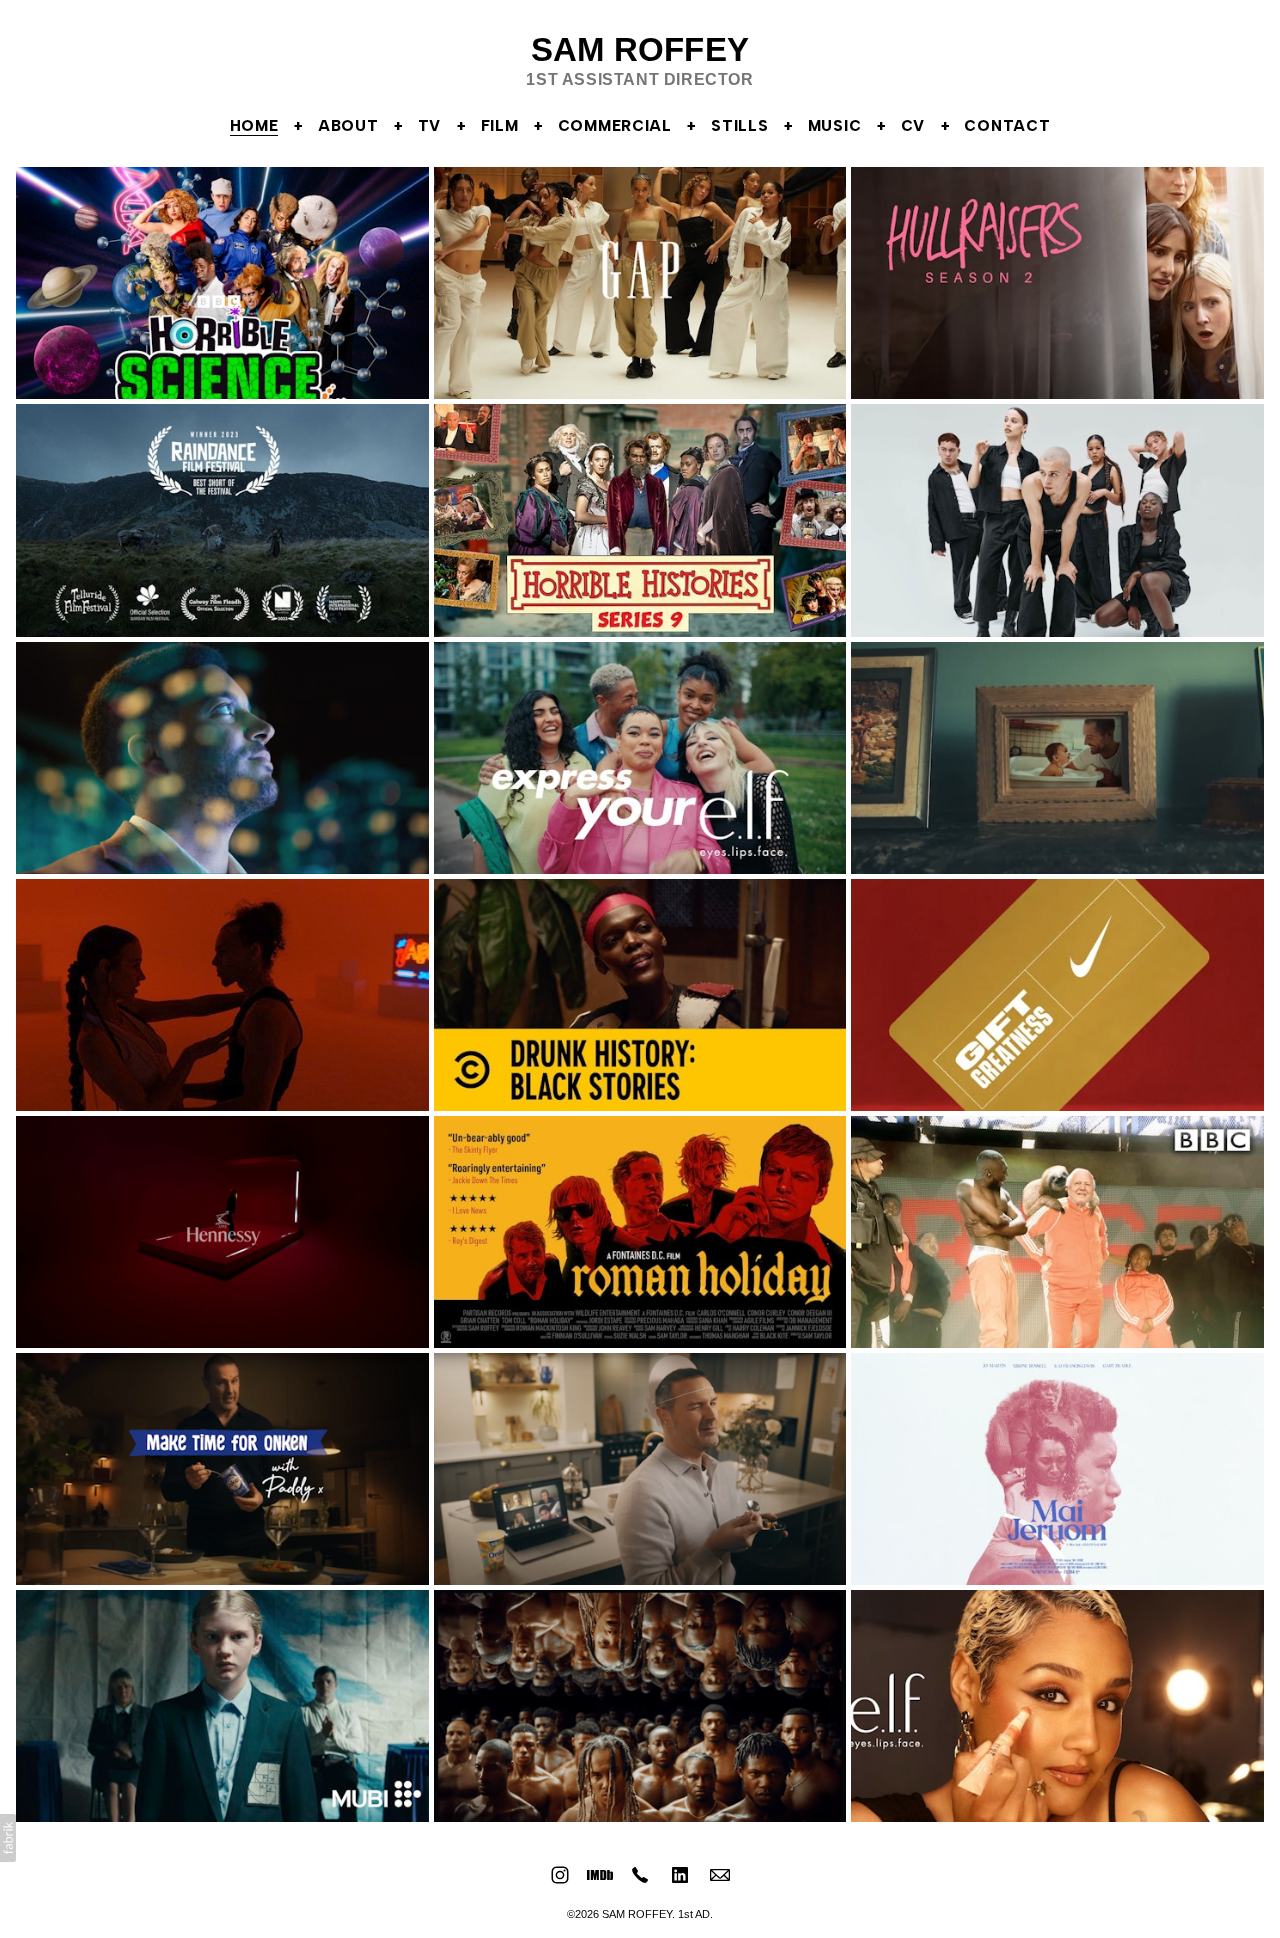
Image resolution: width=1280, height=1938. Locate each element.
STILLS (739, 126)
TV (429, 126)
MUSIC (835, 126)
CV (913, 126)
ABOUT (348, 126)
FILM (500, 126)
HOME (254, 126)
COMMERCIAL (615, 126)
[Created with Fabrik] (8, 1838)
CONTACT (1007, 126)
